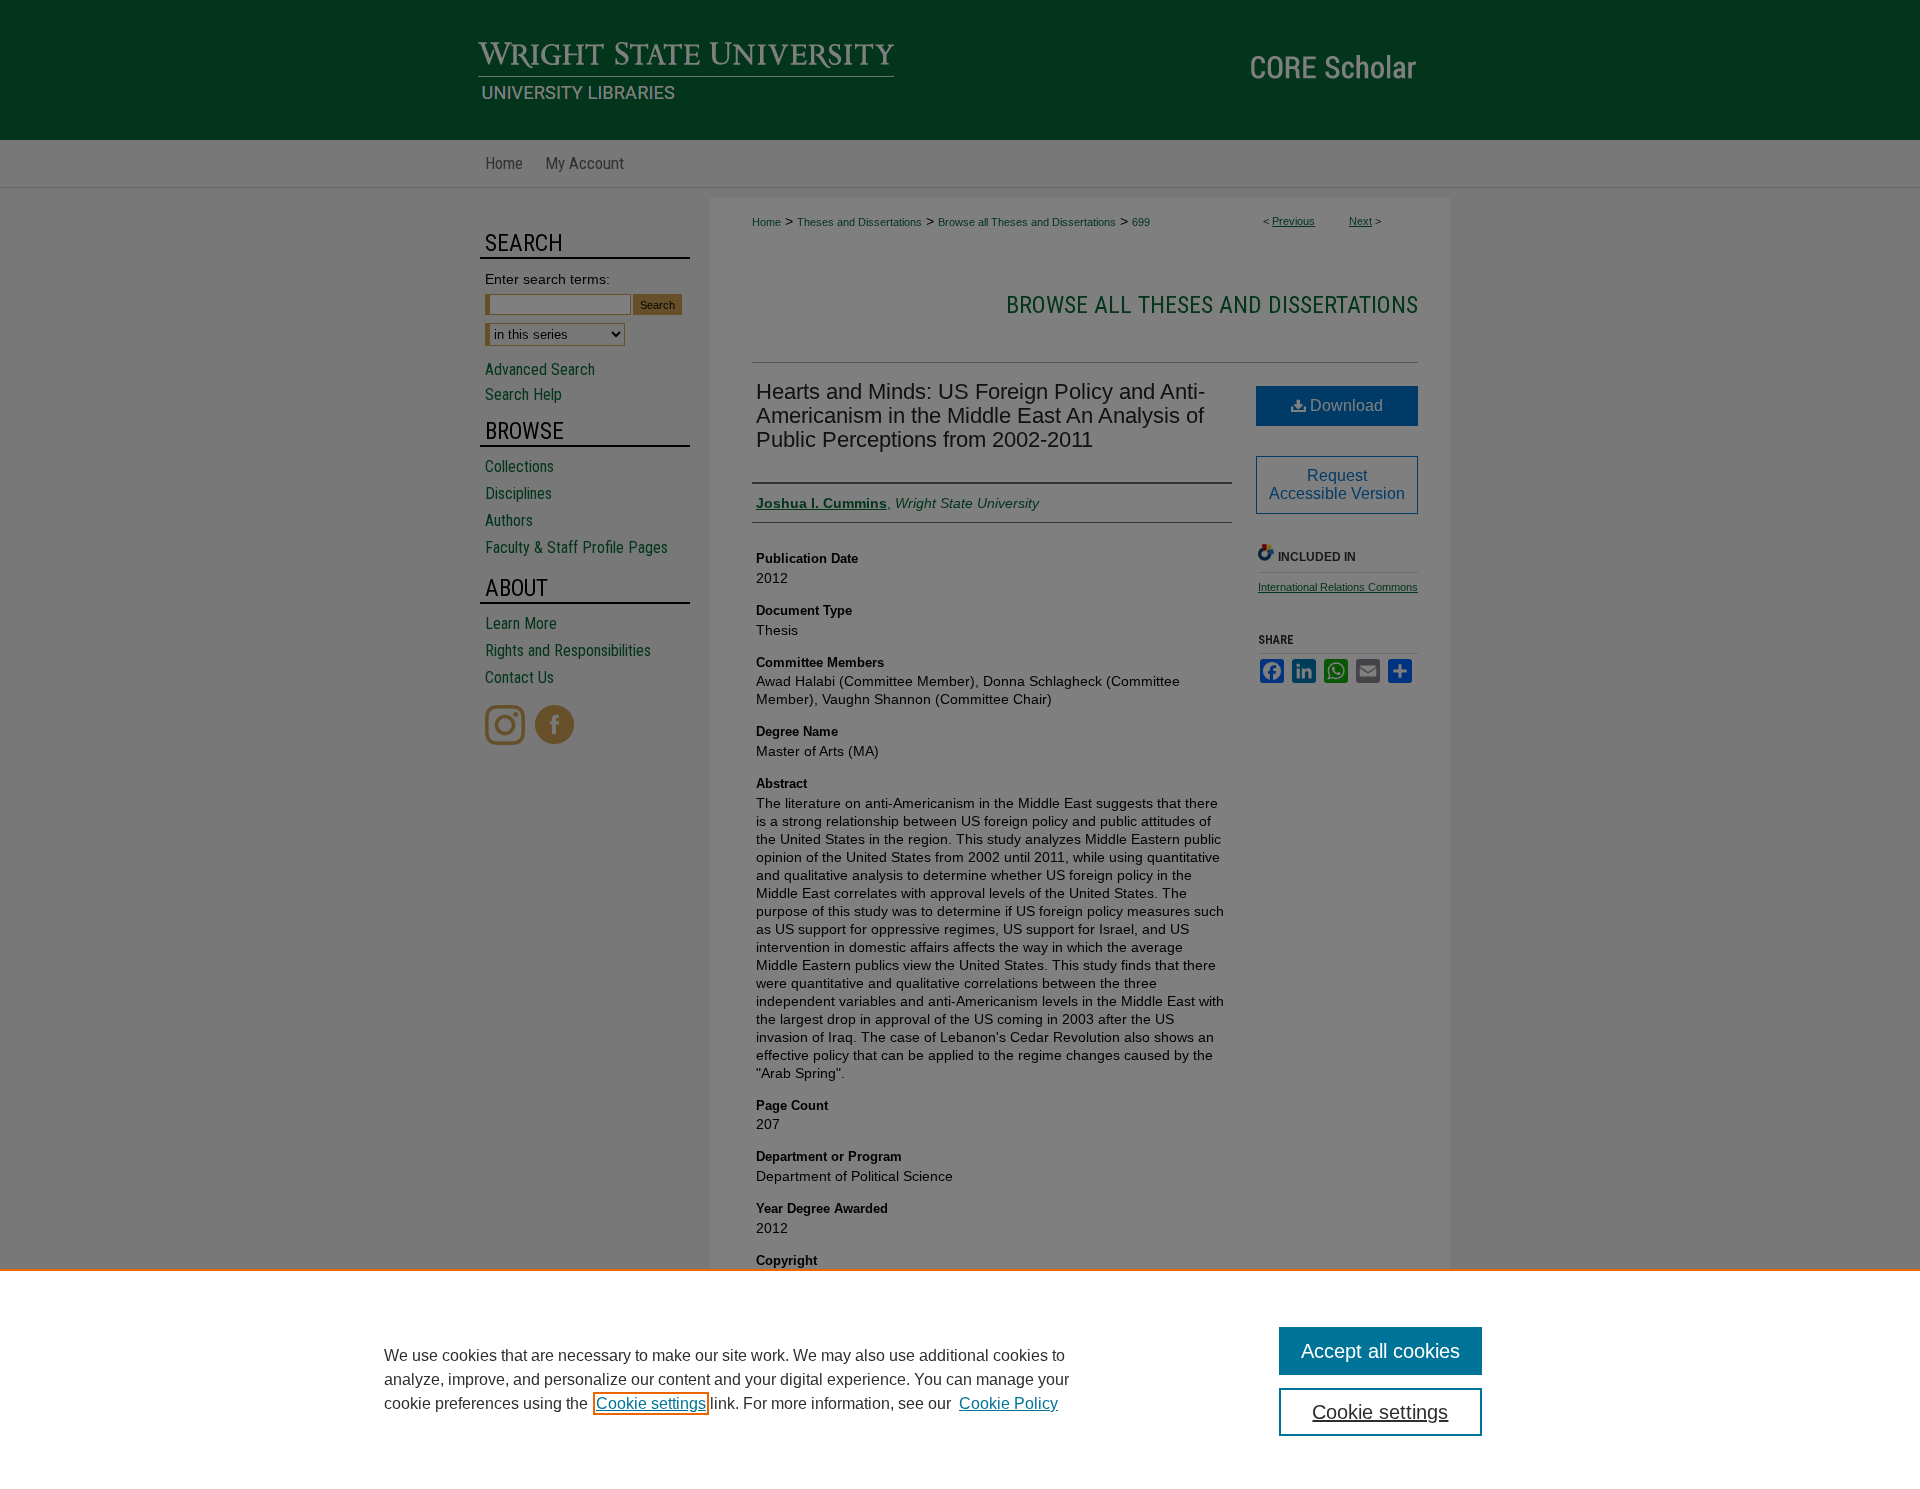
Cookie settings (651, 1403)
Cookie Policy (1008, 1403)
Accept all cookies (1380, 1351)
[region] (960, 1379)
